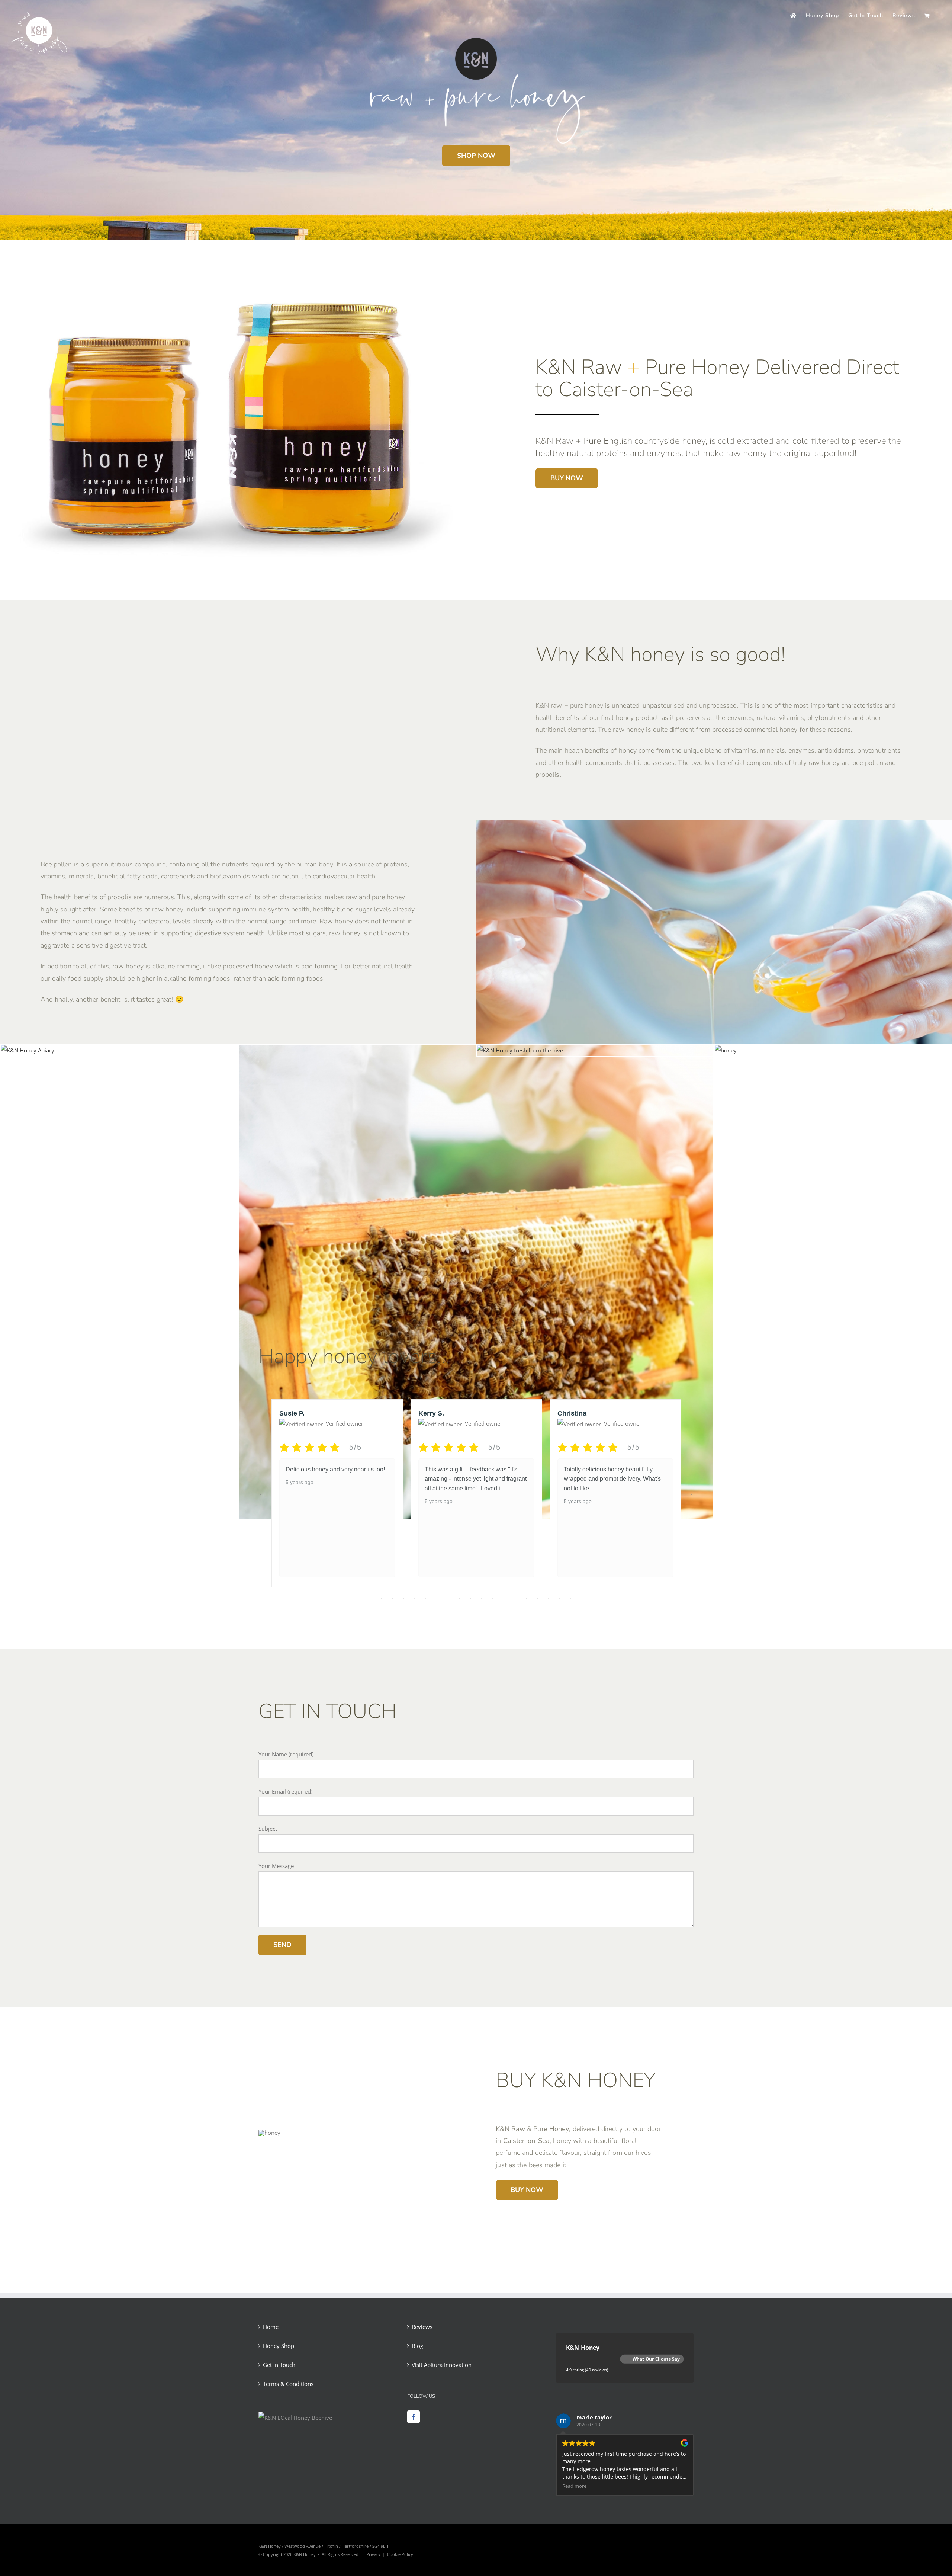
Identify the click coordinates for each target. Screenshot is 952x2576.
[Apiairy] (28, 1050)
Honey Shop (279, 2346)
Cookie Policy (400, 2554)
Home (271, 2327)
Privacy (373, 2554)
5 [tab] (415, 1598)
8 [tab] (448, 1598)
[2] (726, 1050)
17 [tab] (549, 1598)
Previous (262, 1493)
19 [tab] (571, 1598)
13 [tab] (504, 1598)
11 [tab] (482, 1598)
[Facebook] (414, 2417)
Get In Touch (279, 2365)
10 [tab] (470, 1598)
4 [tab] (403, 1598)
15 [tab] (526, 1598)
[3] (520, 1050)
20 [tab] (582, 1598)
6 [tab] (426, 1598)
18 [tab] (560, 1598)
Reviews (422, 2327)
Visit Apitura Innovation (442, 2365)
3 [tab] (392, 1598)
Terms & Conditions (288, 2384)
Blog (417, 2346)
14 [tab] (515, 1598)
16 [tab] (537, 1598)
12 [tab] (493, 1598)
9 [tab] (459, 1598)
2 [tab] (381, 1598)
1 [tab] (370, 1598)
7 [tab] (437, 1598)
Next (690, 1493)
